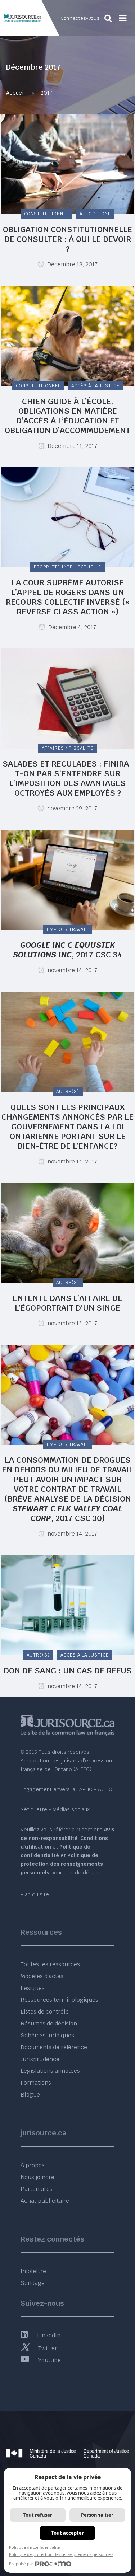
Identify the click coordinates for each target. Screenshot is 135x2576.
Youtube (49, 2360)
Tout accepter (67, 2533)
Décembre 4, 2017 (71, 627)
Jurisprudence (40, 2059)
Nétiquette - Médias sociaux (55, 1809)
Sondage (33, 2283)
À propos (33, 2165)
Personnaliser (97, 2515)
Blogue (30, 2095)
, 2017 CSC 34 (67, 950)
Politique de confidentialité (34, 2547)
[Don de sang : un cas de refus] (68, 1605)
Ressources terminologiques (59, 2000)
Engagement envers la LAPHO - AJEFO (66, 1789)
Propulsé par (21, 2564)
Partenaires (37, 2189)
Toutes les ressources (50, 1964)
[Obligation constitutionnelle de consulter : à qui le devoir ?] (68, 164)
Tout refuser (38, 2515)
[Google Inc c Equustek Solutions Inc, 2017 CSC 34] (68, 879)
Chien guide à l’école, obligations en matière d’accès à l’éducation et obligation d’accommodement (67, 416)
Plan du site (35, 1894)
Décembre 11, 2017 (72, 446)
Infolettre (33, 2271)
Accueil (15, 93)
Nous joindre (37, 2177)
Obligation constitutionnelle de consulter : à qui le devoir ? (67, 239)
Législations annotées (50, 2071)
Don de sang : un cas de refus (68, 1671)
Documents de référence (54, 2047)
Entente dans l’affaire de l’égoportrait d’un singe (67, 1303)
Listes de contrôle (45, 2012)
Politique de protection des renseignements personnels (61, 2554)
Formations (36, 2083)
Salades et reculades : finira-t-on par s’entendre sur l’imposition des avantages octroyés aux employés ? (67, 778)
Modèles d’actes (42, 1976)
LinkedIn (49, 2335)
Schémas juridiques (47, 2035)
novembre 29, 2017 (71, 808)
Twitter (48, 2348)
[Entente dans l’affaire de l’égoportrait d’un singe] (68, 1232)
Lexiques (33, 1988)
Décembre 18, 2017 (72, 264)
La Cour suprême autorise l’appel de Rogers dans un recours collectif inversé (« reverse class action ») (68, 597)
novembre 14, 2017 (72, 970)
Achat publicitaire (45, 2201)
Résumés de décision (49, 2024)
